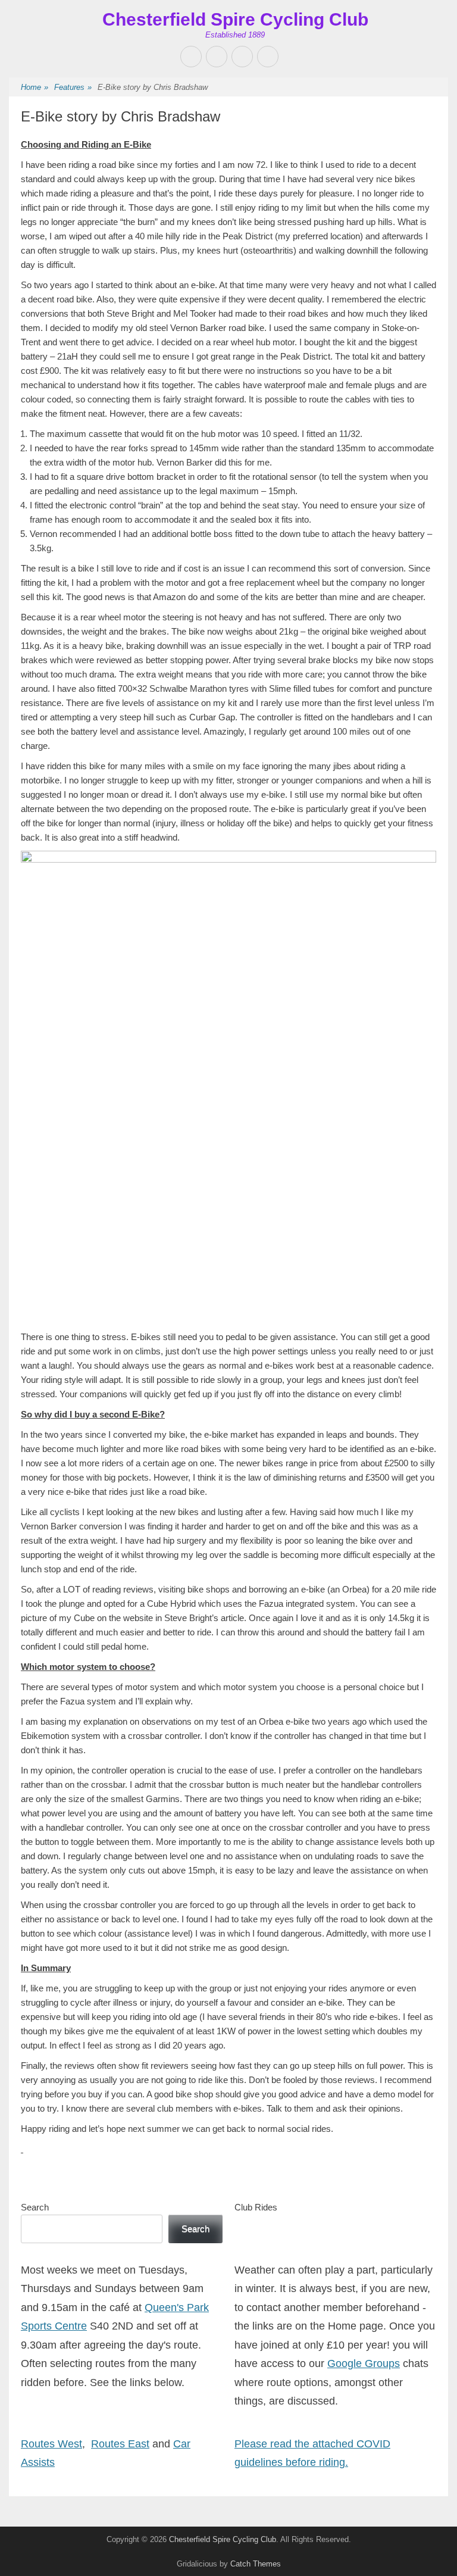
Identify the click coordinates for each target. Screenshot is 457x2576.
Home (35, 87)
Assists (38, 2462)
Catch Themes (256, 2564)
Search (35, 2207)
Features (73, 87)
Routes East (120, 2444)
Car (182, 2444)
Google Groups (364, 2363)
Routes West (51, 2444)
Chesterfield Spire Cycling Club (235, 19)
